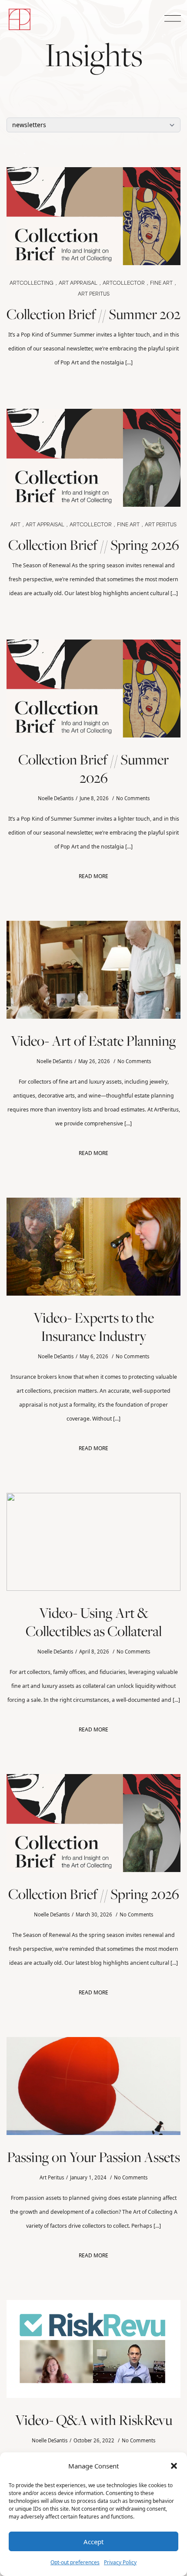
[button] (174, 2466)
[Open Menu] (171, 19)
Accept (93, 2542)
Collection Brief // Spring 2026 (94, 545)
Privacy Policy (120, 2562)
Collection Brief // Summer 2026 (93, 314)
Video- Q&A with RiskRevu (94, 2420)
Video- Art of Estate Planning (93, 1041)
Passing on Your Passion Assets (93, 2157)
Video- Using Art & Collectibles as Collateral (94, 1622)
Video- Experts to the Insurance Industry (94, 1327)
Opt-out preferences (75, 2562)
